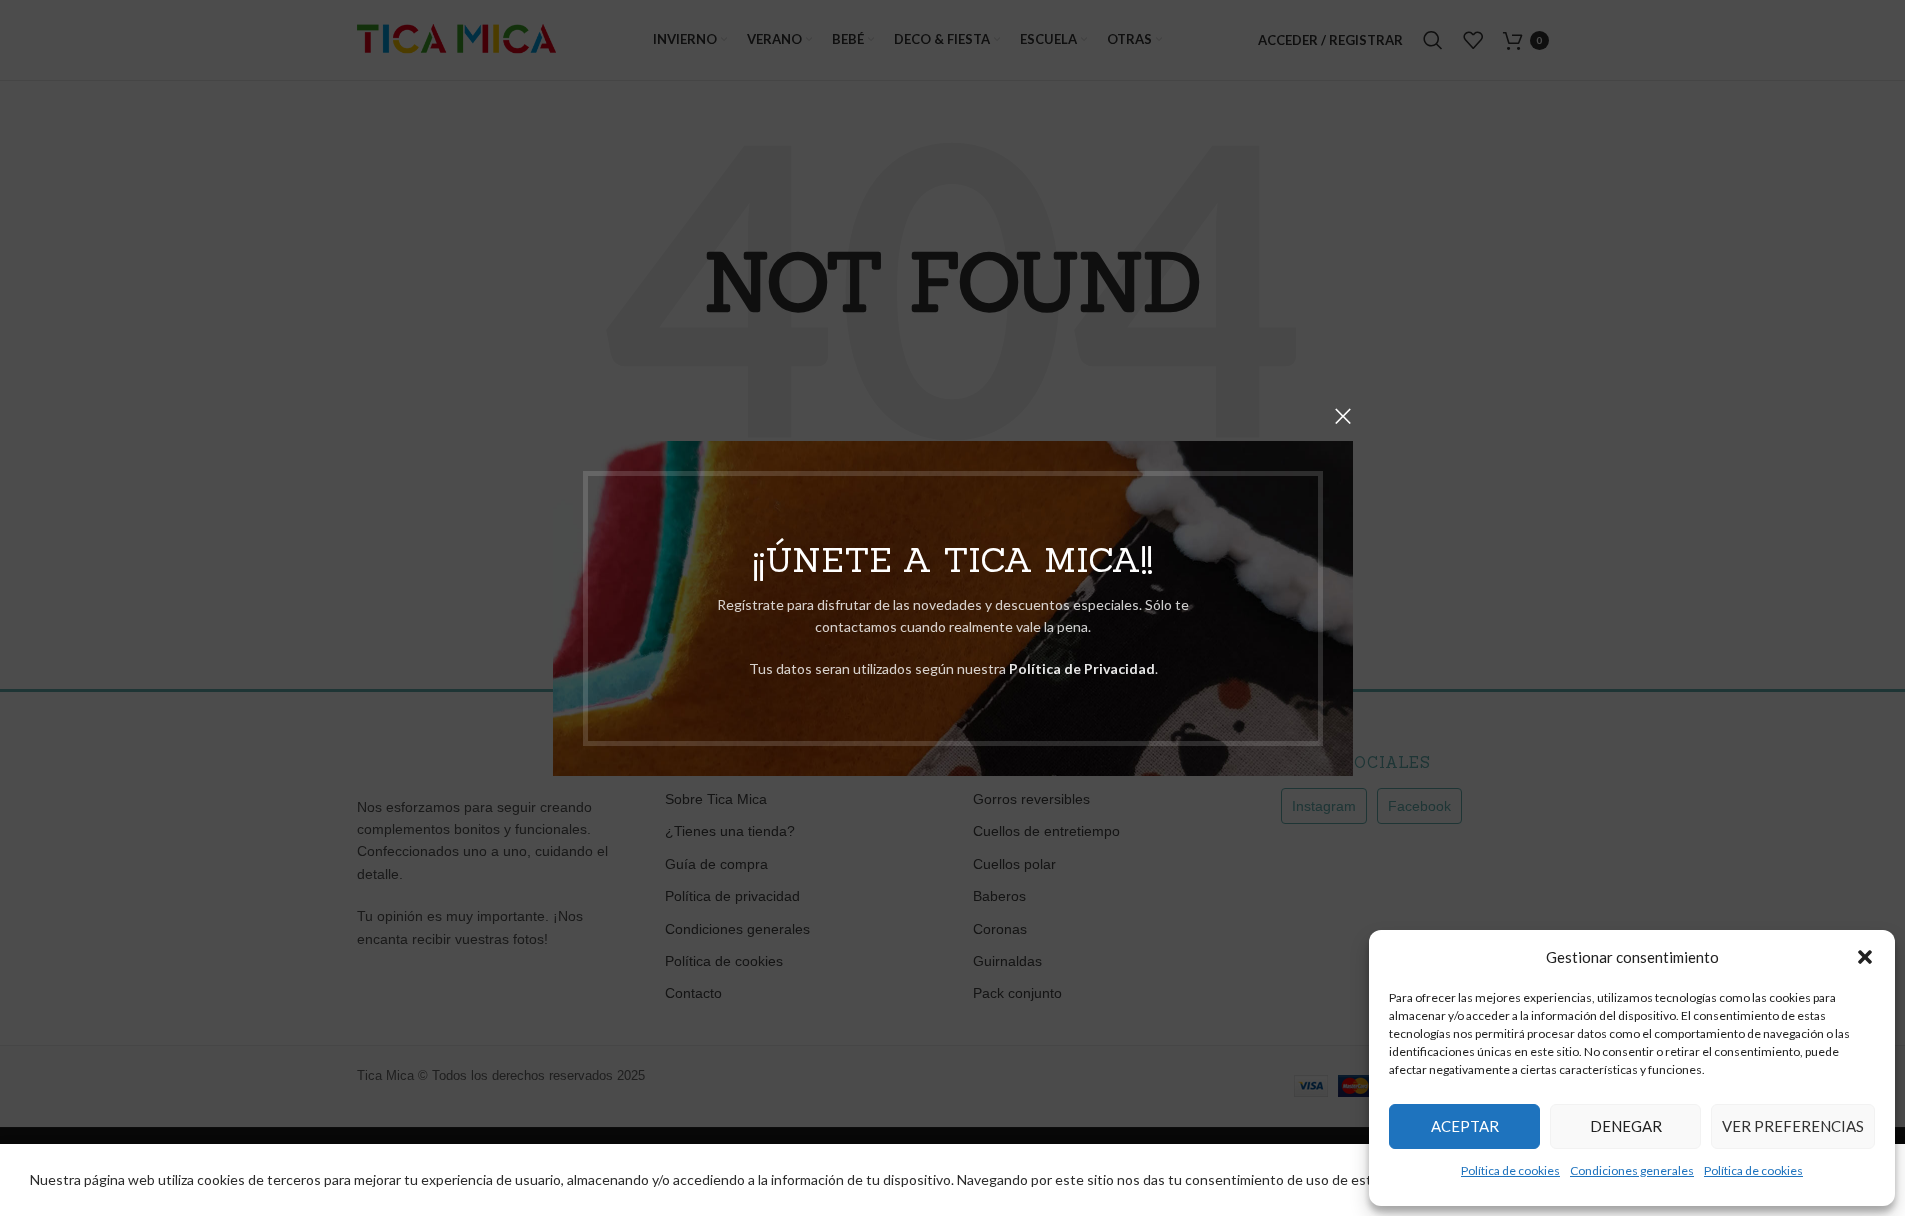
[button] (1865, 957)
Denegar (1626, 1126)
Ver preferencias (1793, 1126)
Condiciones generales (1632, 1170)
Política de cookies (1510, 1170)
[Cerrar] (1343, 416)
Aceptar (1465, 1126)
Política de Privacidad (1081, 668)
